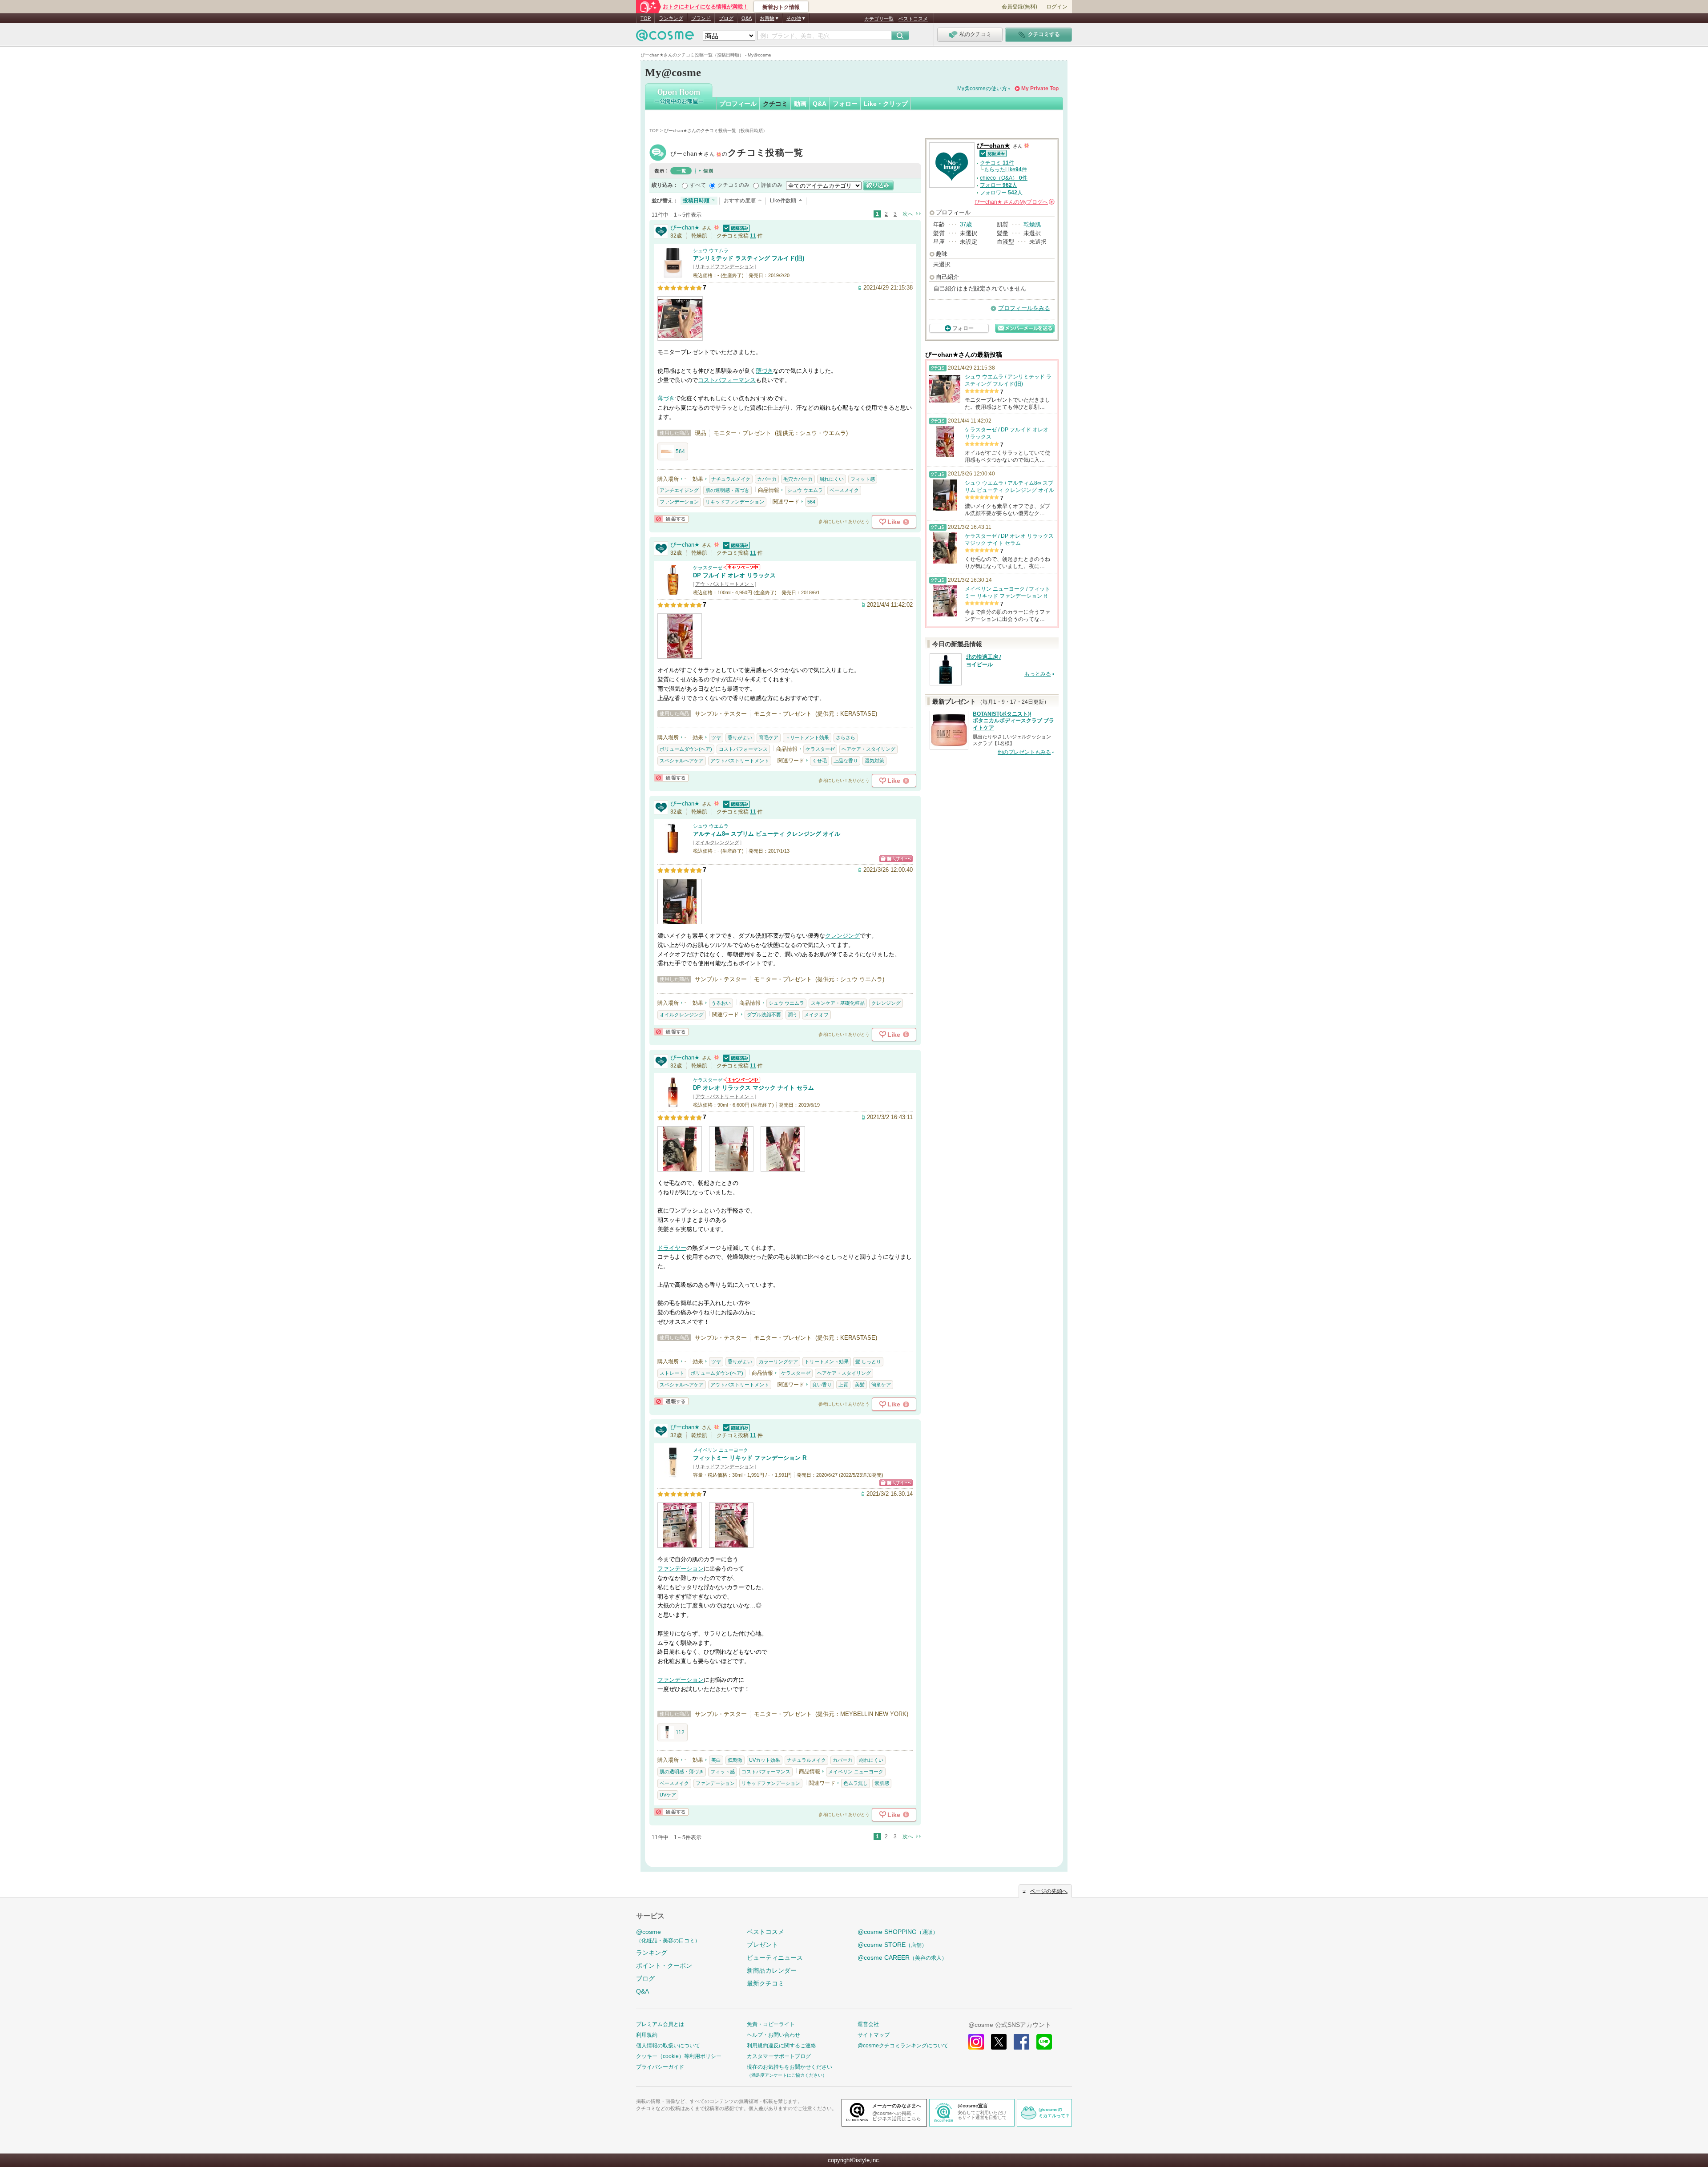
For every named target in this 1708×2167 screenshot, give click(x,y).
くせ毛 (820, 761)
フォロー (845, 104)
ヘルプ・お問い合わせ (773, 2035)
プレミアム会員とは (660, 2024)
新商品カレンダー (772, 1970)
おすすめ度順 (740, 201)
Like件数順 (783, 201)
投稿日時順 (696, 201)
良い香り (822, 1385)
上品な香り (846, 761)
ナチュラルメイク (731, 479)
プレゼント (762, 1945)
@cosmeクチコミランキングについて (903, 2046)
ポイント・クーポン (664, 1966)
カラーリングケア (778, 1361)
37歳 (966, 224)
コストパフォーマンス (727, 380)
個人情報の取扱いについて (668, 2046)
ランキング (671, 18)
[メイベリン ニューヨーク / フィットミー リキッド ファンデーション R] (673, 1474)
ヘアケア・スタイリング (868, 749)
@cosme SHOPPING (898, 1932)
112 (680, 1732)
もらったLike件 (1005, 169)
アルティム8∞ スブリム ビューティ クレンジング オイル (767, 834)
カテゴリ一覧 (879, 19)
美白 (716, 1760)
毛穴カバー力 (798, 479)
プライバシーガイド (660, 2067)
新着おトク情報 (781, 7)
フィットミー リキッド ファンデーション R (750, 1458)
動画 (800, 104)
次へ (908, 214)
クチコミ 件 (997, 163)
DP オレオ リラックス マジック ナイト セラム (753, 1088)
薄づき (764, 371)
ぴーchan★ (737, 154)
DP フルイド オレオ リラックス (734, 575)
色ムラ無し (856, 1783)
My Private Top (1040, 89)
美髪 (860, 1385)
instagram (976, 2042)
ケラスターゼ (708, 568)
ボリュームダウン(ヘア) (686, 749)
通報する (671, 519)
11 (753, 236)
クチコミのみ (733, 185)
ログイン (1057, 7)
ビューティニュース (775, 1958)
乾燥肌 (1032, 224)
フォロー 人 (999, 185)
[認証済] (735, 228)
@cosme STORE (892, 1945)
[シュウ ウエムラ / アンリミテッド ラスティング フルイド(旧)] (673, 274)
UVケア (668, 1795)
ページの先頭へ (1049, 1891)
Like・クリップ (886, 104)
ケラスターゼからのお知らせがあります (742, 567)
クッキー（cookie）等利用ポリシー (679, 2056)
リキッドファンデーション (725, 266)
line (1044, 2042)
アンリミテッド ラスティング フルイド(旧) (749, 258)
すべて (698, 185)
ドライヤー (672, 1248)
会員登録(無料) (1019, 7)
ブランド (701, 18)
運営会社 (868, 2024)
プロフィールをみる (1024, 308)
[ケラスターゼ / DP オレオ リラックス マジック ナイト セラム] (673, 1104)
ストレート (672, 1373)
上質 (843, 1385)
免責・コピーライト (771, 2024)
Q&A (747, 18)
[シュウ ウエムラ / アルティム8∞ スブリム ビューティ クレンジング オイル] (673, 850)
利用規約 (647, 2035)
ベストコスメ (913, 19)
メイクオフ (816, 1015)
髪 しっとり (868, 1361)
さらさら (846, 737)
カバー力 (767, 479)
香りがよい (740, 737)
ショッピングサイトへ (896, 859)
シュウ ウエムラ (711, 250)
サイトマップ (874, 2035)
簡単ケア (881, 1385)
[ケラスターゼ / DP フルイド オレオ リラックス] (673, 591)
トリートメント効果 (807, 737)
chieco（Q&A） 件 (1004, 178)
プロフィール (738, 104)
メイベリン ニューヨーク (721, 1450)
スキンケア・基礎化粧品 (838, 1003)
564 (680, 451)
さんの (1014, 202)
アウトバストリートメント (725, 584)
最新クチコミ (765, 1983)
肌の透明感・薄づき (727, 490)
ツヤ (716, 737)
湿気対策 (874, 761)
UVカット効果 (765, 1760)
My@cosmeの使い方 (982, 89)
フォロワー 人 (1001, 193)
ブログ (726, 18)
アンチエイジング (679, 490)
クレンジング (842, 936)
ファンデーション (679, 502)
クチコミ (775, 104)
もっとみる (1038, 674)
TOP (646, 18)
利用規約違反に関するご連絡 (781, 2046)
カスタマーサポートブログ (779, 2056)
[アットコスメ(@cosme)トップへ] (665, 38)
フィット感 (863, 479)
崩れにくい (832, 479)
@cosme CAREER (902, 1958)
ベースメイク (844, 490)
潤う (793, 1015)
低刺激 (735, 1760)
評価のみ (772, 185)
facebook (1021, 2042)
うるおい (721, 1003)
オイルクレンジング (717, 842)
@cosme (668, 1936)
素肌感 (882, 1783)
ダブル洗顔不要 (764, 1015)
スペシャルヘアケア (682, 761)
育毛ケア (769, 737)
